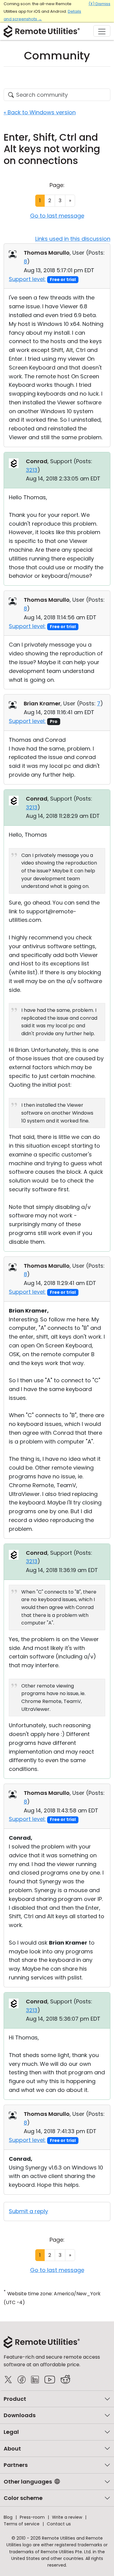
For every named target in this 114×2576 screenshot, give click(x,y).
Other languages (28, 2482)
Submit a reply (28, 2211)
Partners (16, 2465)
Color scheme (23, 2498)
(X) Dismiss (99, 4)
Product (15, 2399)
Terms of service (22, 2524)
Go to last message (57, 216)
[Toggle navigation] (102, 31)
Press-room (32, 2517)
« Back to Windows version (40, 112)
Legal (11, 2432)
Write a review (67, 2517)
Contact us (59, 2524)
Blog (8, 2517)
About (12, 2449)
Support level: (27, 279)
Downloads (20, 2415)
